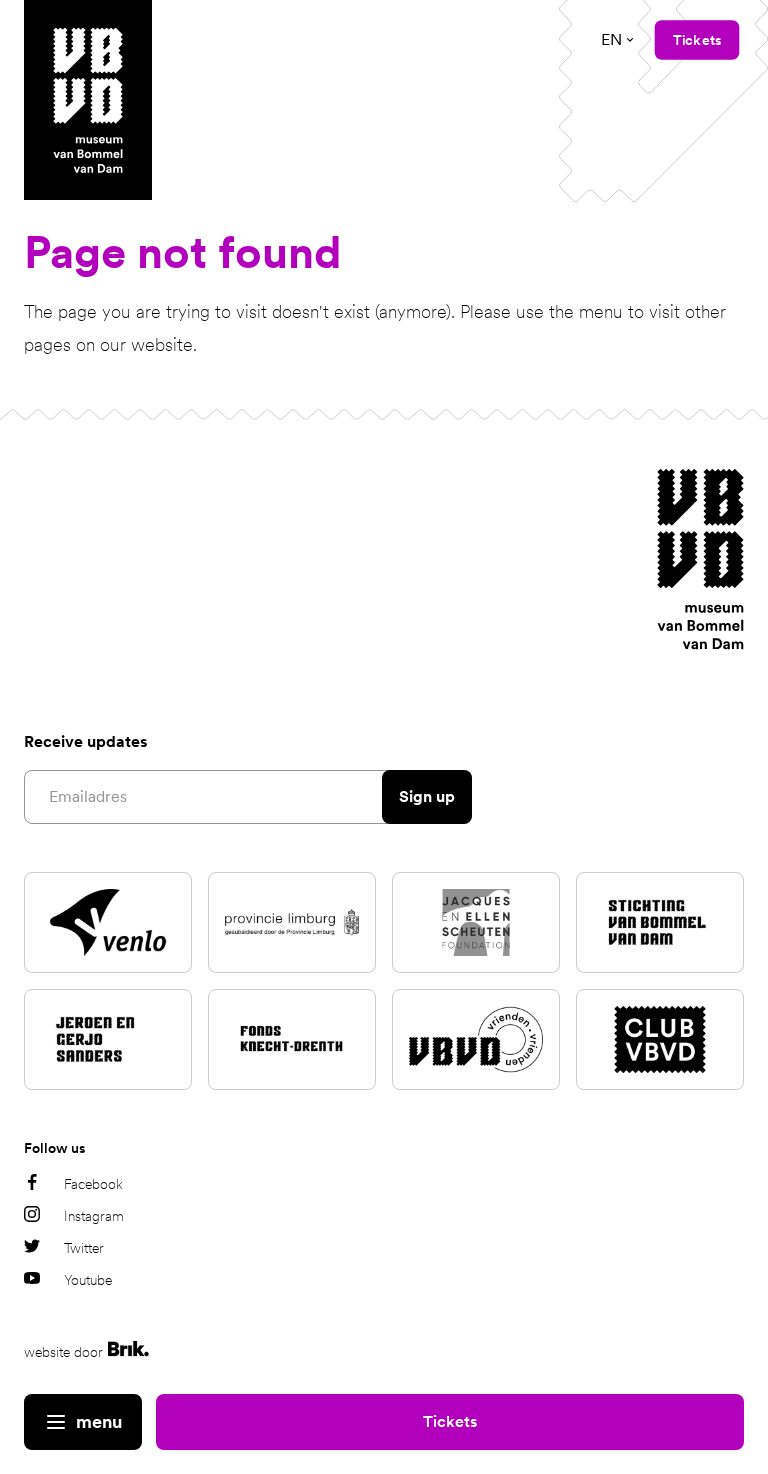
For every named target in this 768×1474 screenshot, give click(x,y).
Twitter (84, 1248)
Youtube (88, 1280)
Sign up (427, 796)
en (611, 39)
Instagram (94, 1216)
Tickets (450, 1421)
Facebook (93, 1184)
